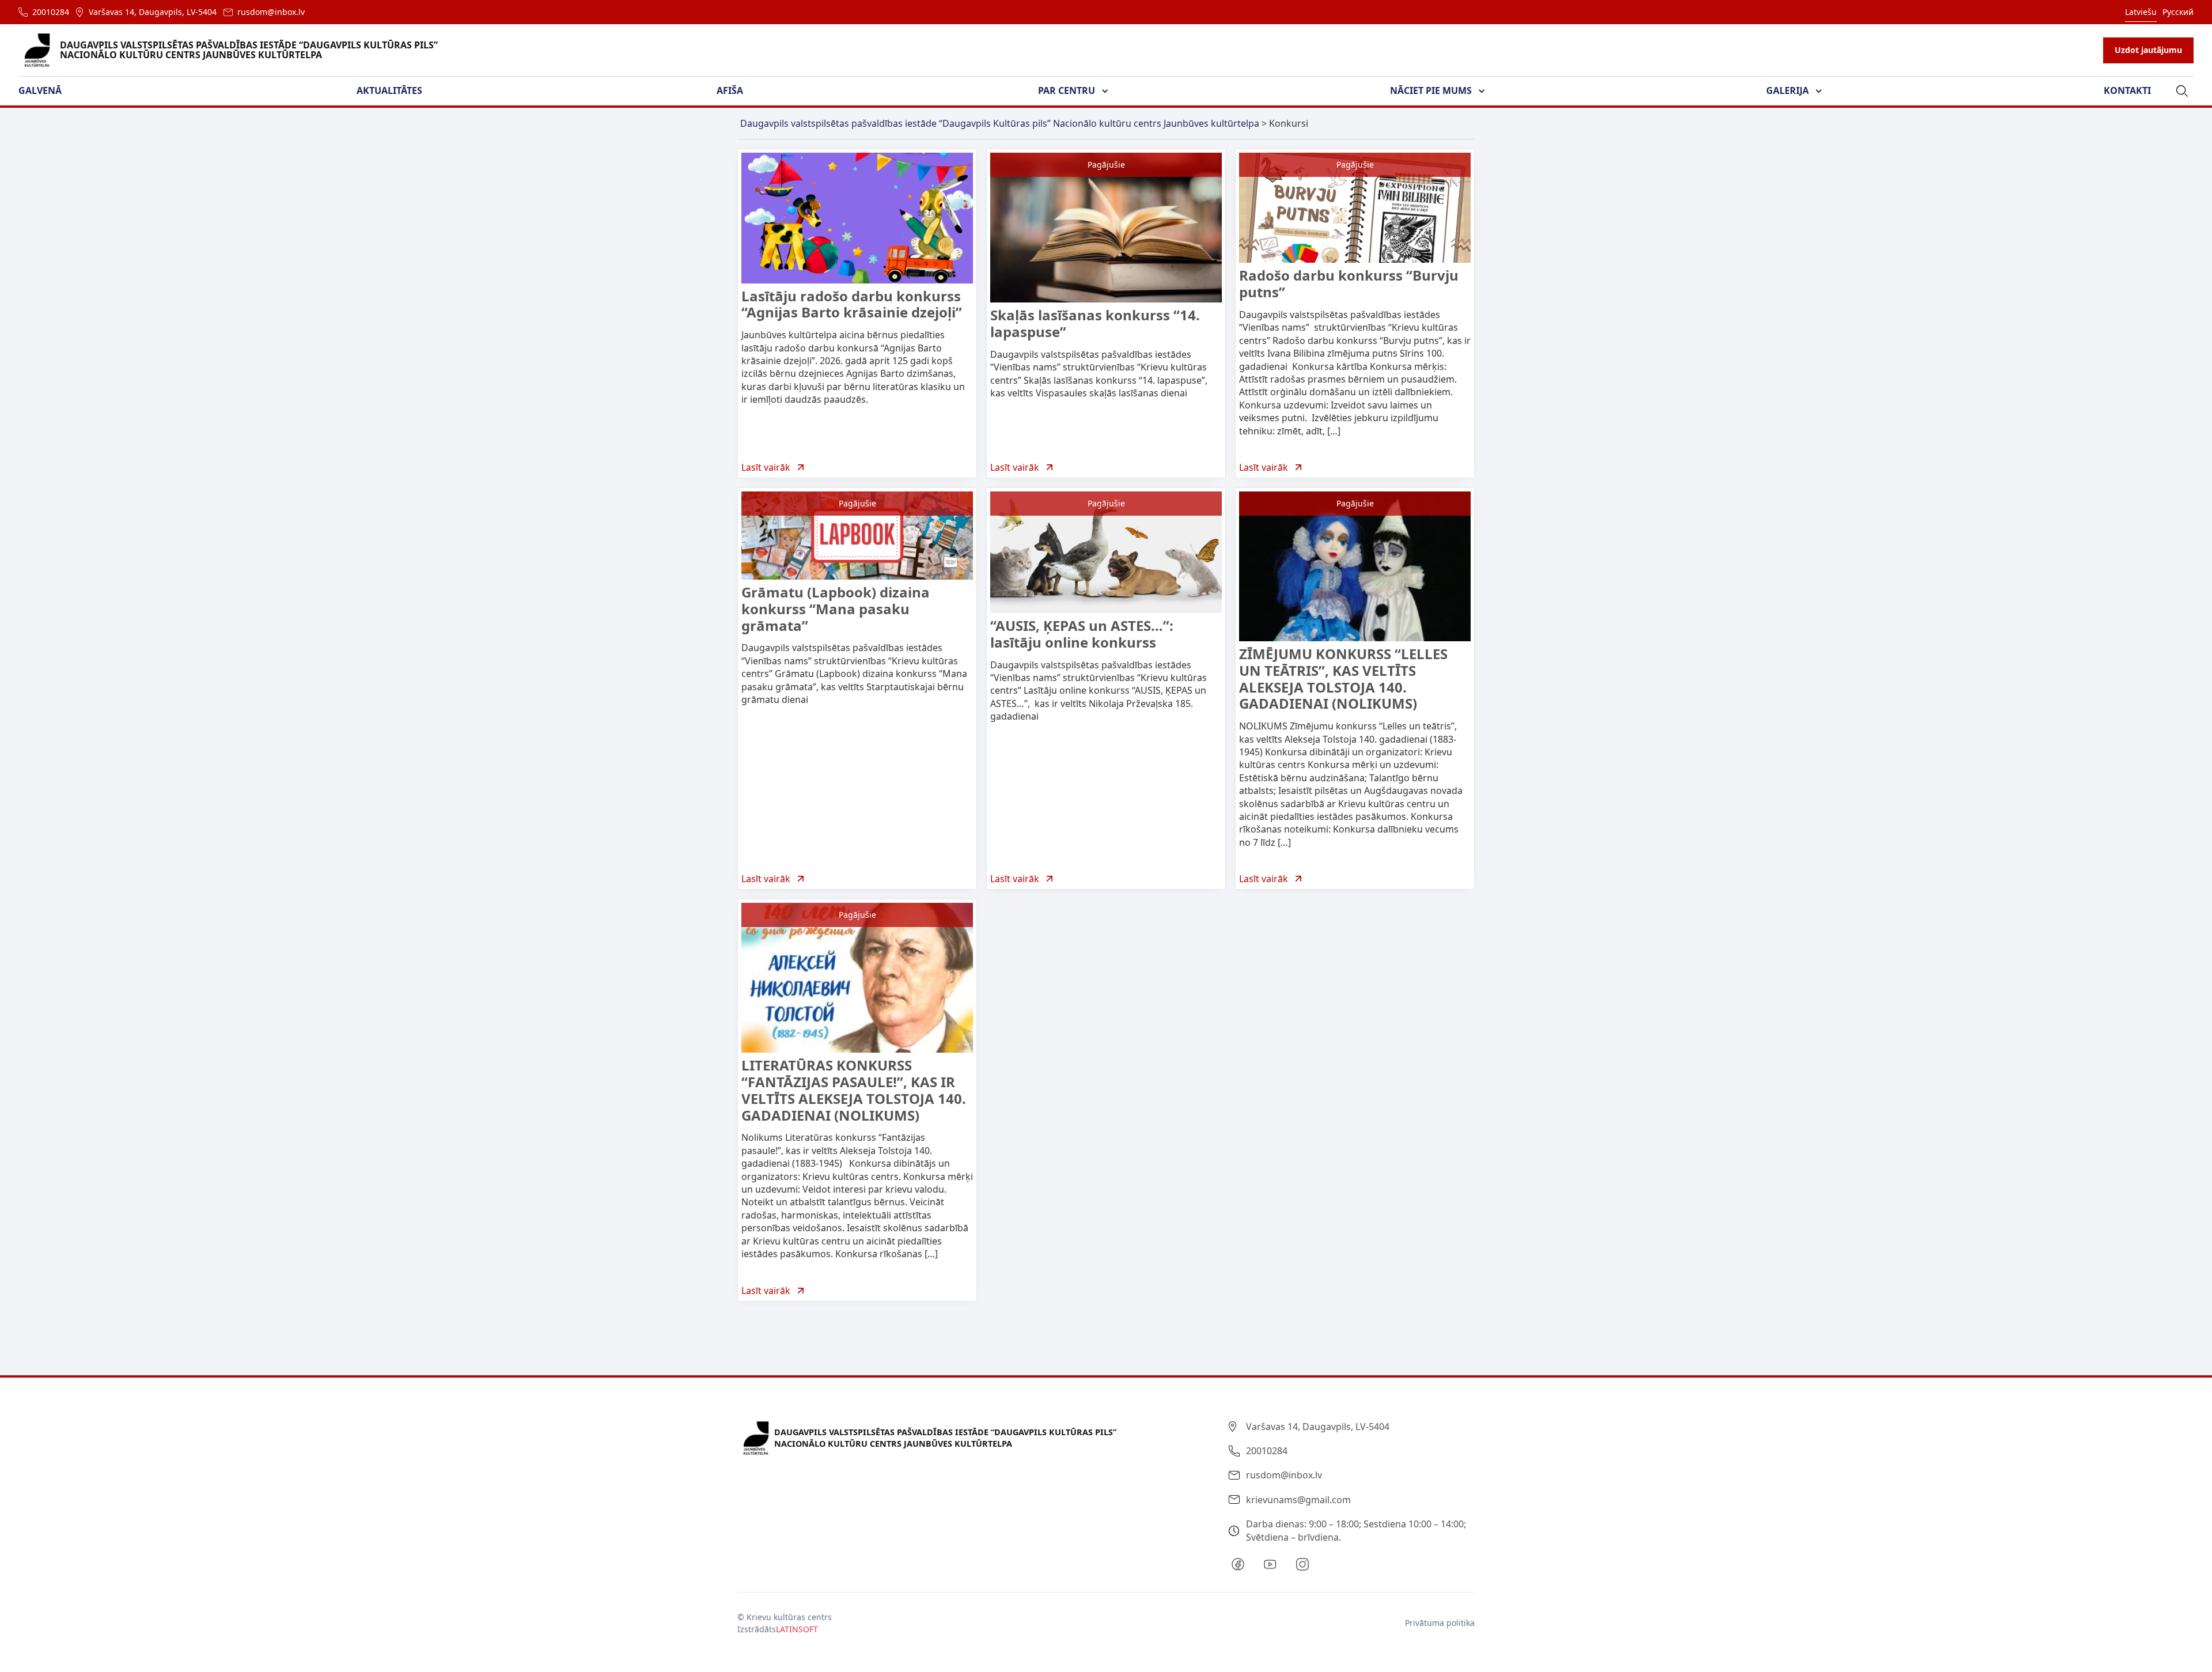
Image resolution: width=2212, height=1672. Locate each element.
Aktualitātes (389, 90)
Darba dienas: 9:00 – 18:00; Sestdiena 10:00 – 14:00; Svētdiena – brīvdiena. (1356, 1530)
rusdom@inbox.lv (271, 12)
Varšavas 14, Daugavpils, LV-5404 (153, 12)
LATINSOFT (797, 1629)
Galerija (1787, 90)
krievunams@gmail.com (1298, 1500)
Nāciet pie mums (1431, 90)
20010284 (51, 12)
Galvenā (40, 90)
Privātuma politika (1440, 1623)
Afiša (730, 90)
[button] (47, 91)
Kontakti (2127, 90)
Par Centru (1067, 90)
